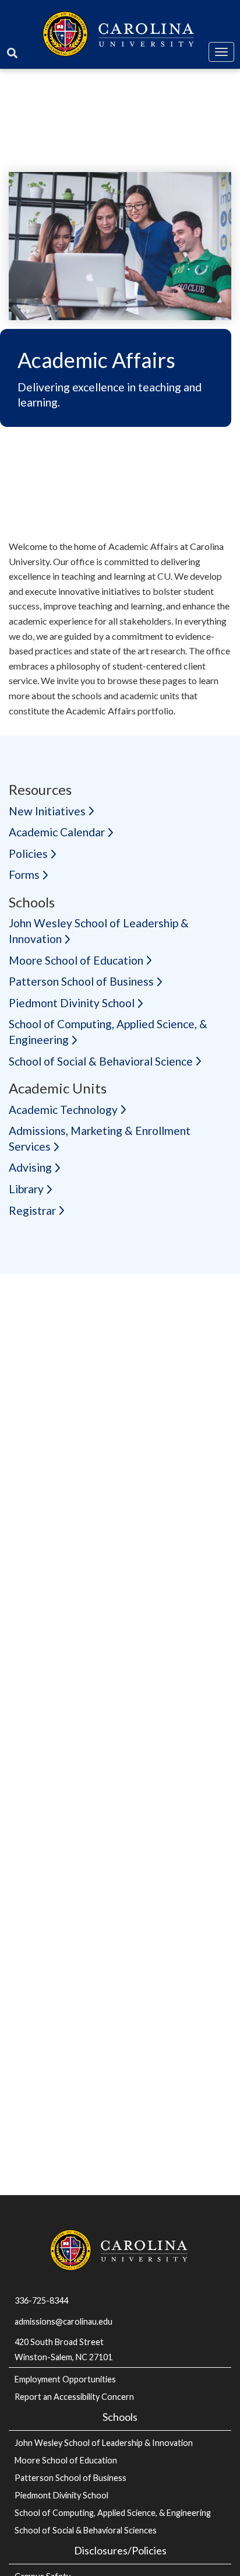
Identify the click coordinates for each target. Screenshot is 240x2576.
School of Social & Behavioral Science (101, 1061)
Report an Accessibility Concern (74, 2397)
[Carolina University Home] (120, 32)
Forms (24, 875)
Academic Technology (63, 1110)
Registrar (32, 1210)
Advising (30, 1167)
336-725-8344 (41, 2300)
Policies (28, 854)
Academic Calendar (57, 832)
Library (26, 1189)
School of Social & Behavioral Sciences (86, 2530)
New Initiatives (47, 811)
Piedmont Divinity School (72, 1003)
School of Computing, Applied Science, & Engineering (113, 2513)
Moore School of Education (76, 960)
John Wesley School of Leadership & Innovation (104, 2443)
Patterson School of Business (81, 981)
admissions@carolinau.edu (63, 2321)
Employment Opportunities (65, 2379)
